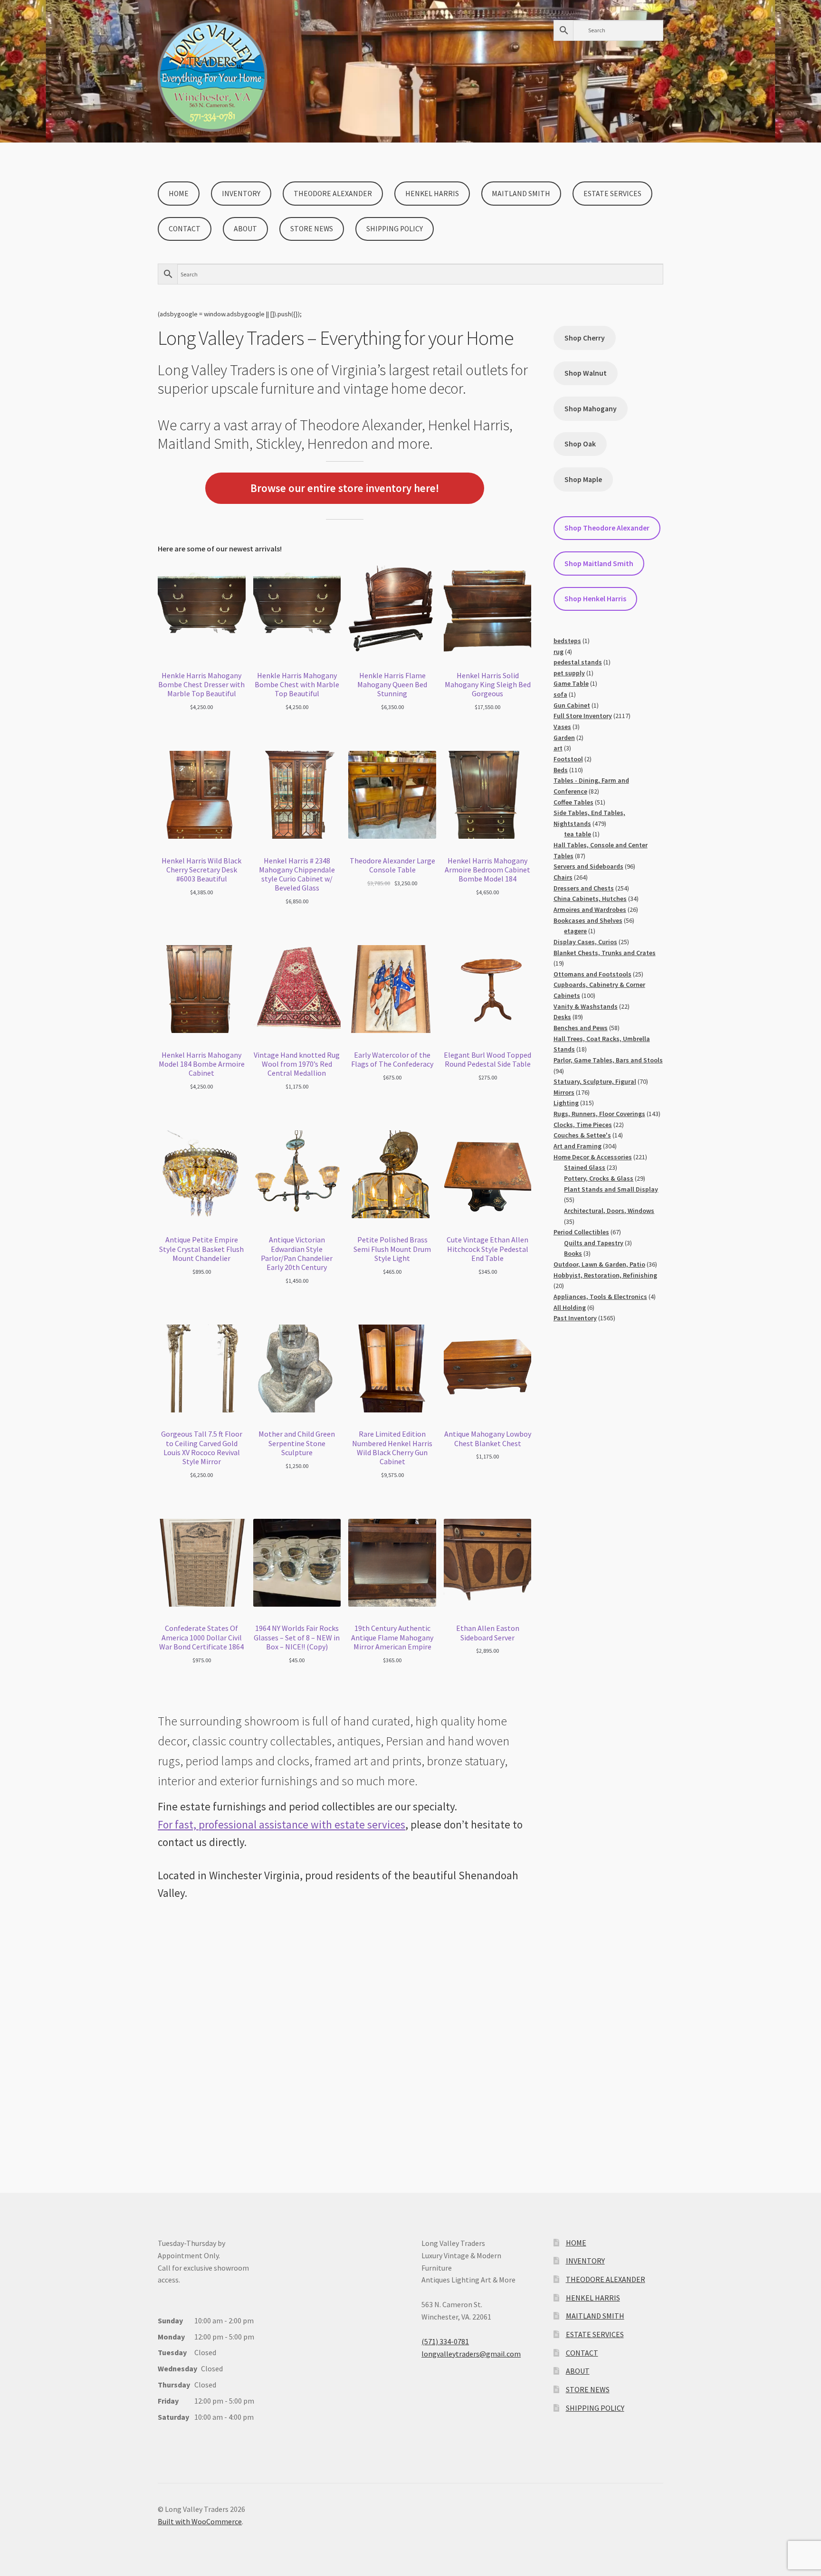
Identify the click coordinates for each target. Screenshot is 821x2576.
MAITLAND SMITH (521, 194)
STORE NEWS (312, 229)
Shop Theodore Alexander (607, 528)
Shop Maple (583, 479)
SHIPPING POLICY (395, 229)
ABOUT (245, 229)
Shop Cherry (585, 338)
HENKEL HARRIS (432, 194)
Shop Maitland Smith (599, 563)
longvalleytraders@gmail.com (471, 2354)
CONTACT (185, 229)
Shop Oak (580, 444)
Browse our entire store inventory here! (345, 488)
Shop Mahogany (591, 409)
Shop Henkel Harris (595, 599)
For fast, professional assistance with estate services (282, 1824)
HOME (179, 194)
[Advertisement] (344, 2029)
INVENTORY (241, 194)
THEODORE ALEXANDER (333, 194)
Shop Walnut (586, 373)
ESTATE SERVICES (612, 194)
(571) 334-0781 (445, 2341)
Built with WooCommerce (200, 2521)
